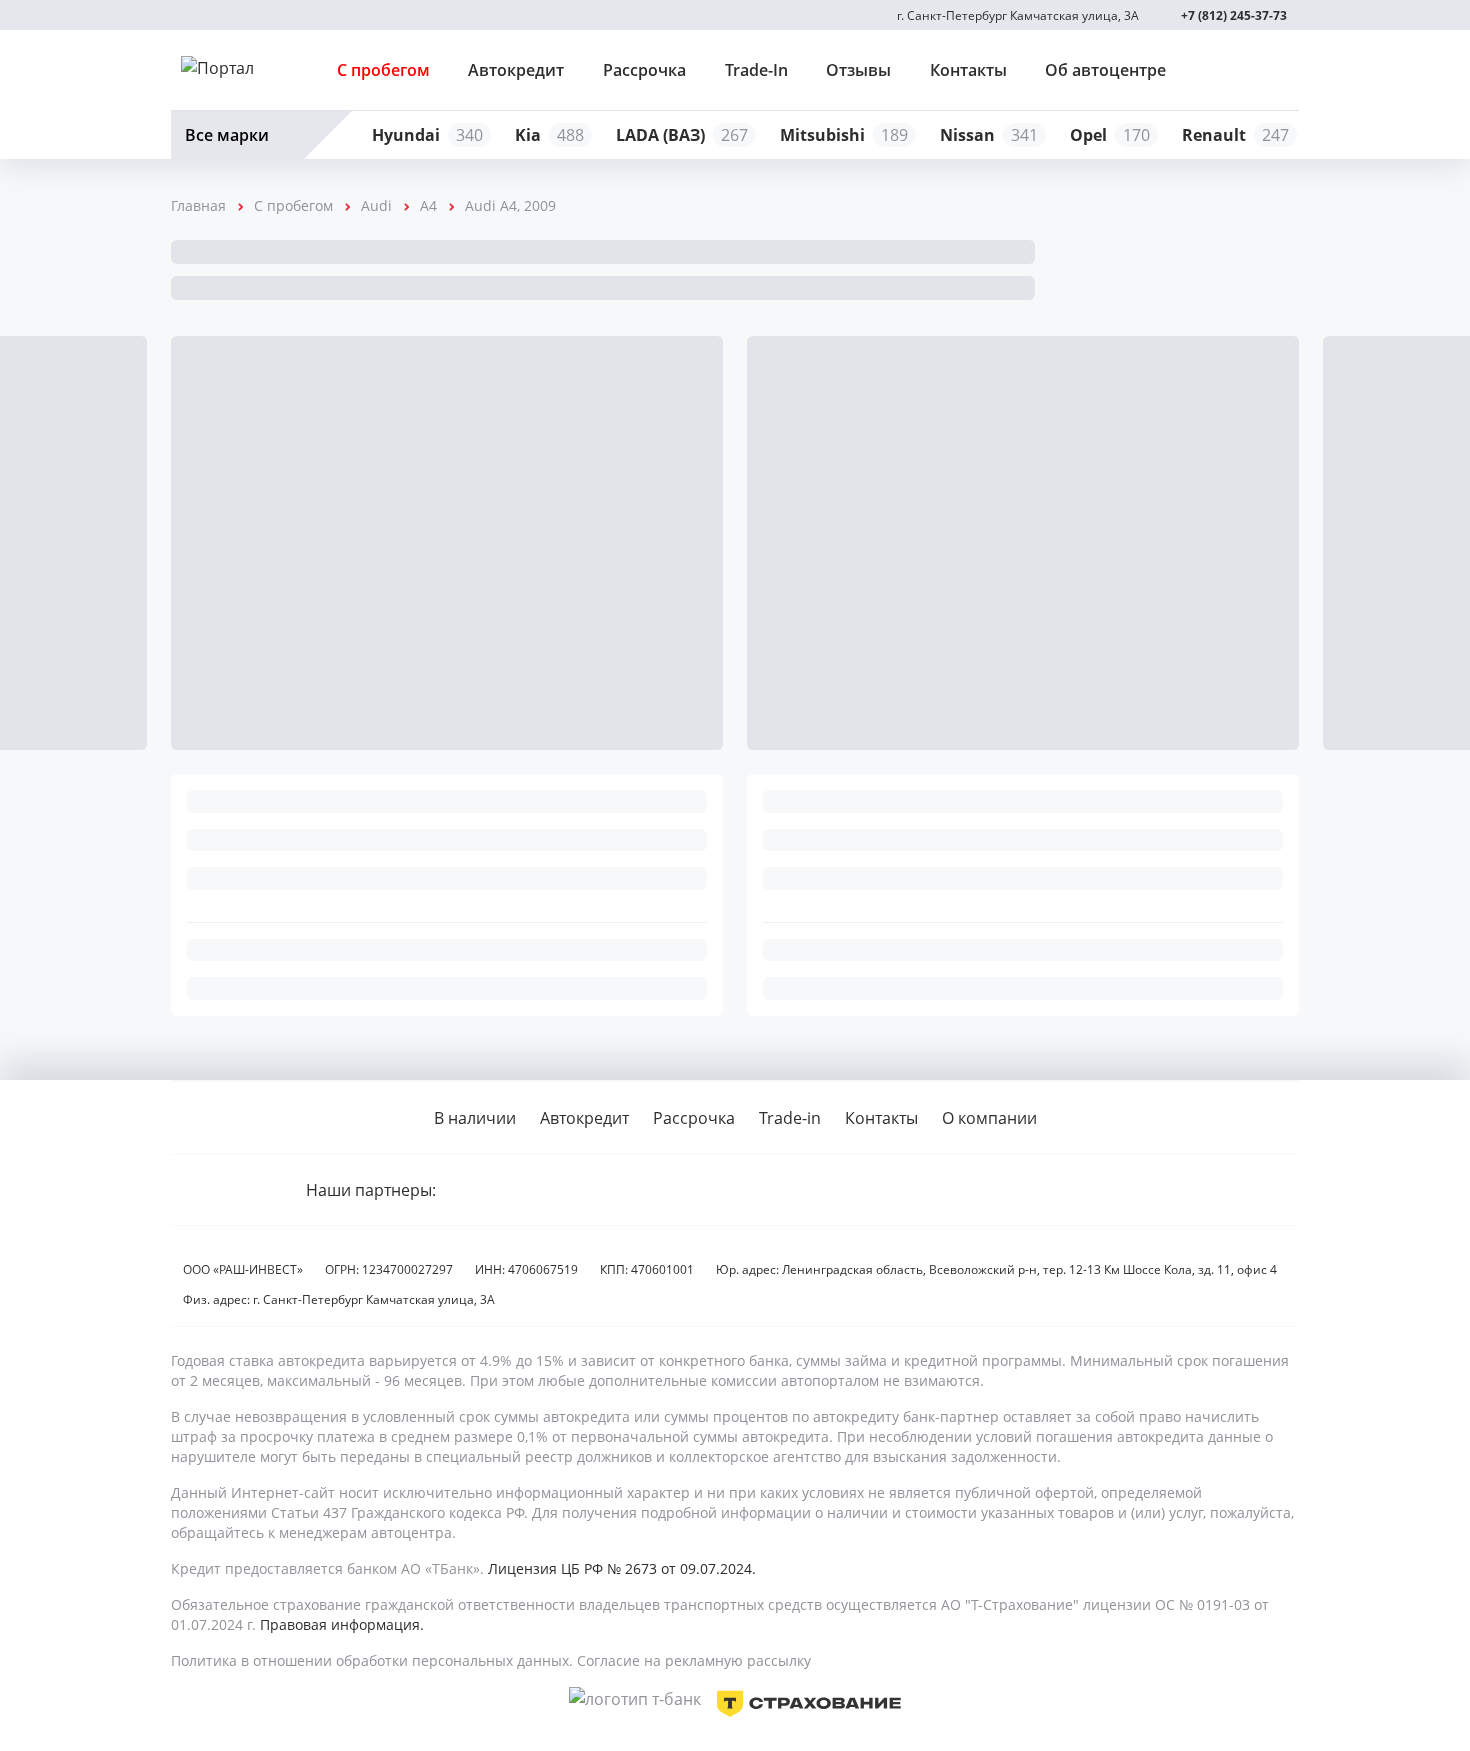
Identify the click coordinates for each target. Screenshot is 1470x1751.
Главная (198, 205)
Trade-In (756, 70)
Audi (376, 205)
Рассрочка (644, 70)
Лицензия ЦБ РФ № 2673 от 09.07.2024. (622, 1568)
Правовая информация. (342, 1624)
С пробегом (383, 70)
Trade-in (790, 1118)
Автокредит (516, 70)
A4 (428, 205)
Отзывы (858, 70)
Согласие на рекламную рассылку (694, 1660)
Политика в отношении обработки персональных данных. (372, 1660)
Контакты (968, 70)
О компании (989, 1118)
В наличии (475, 1118)
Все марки (227, 135)
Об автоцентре (1105, 70)
